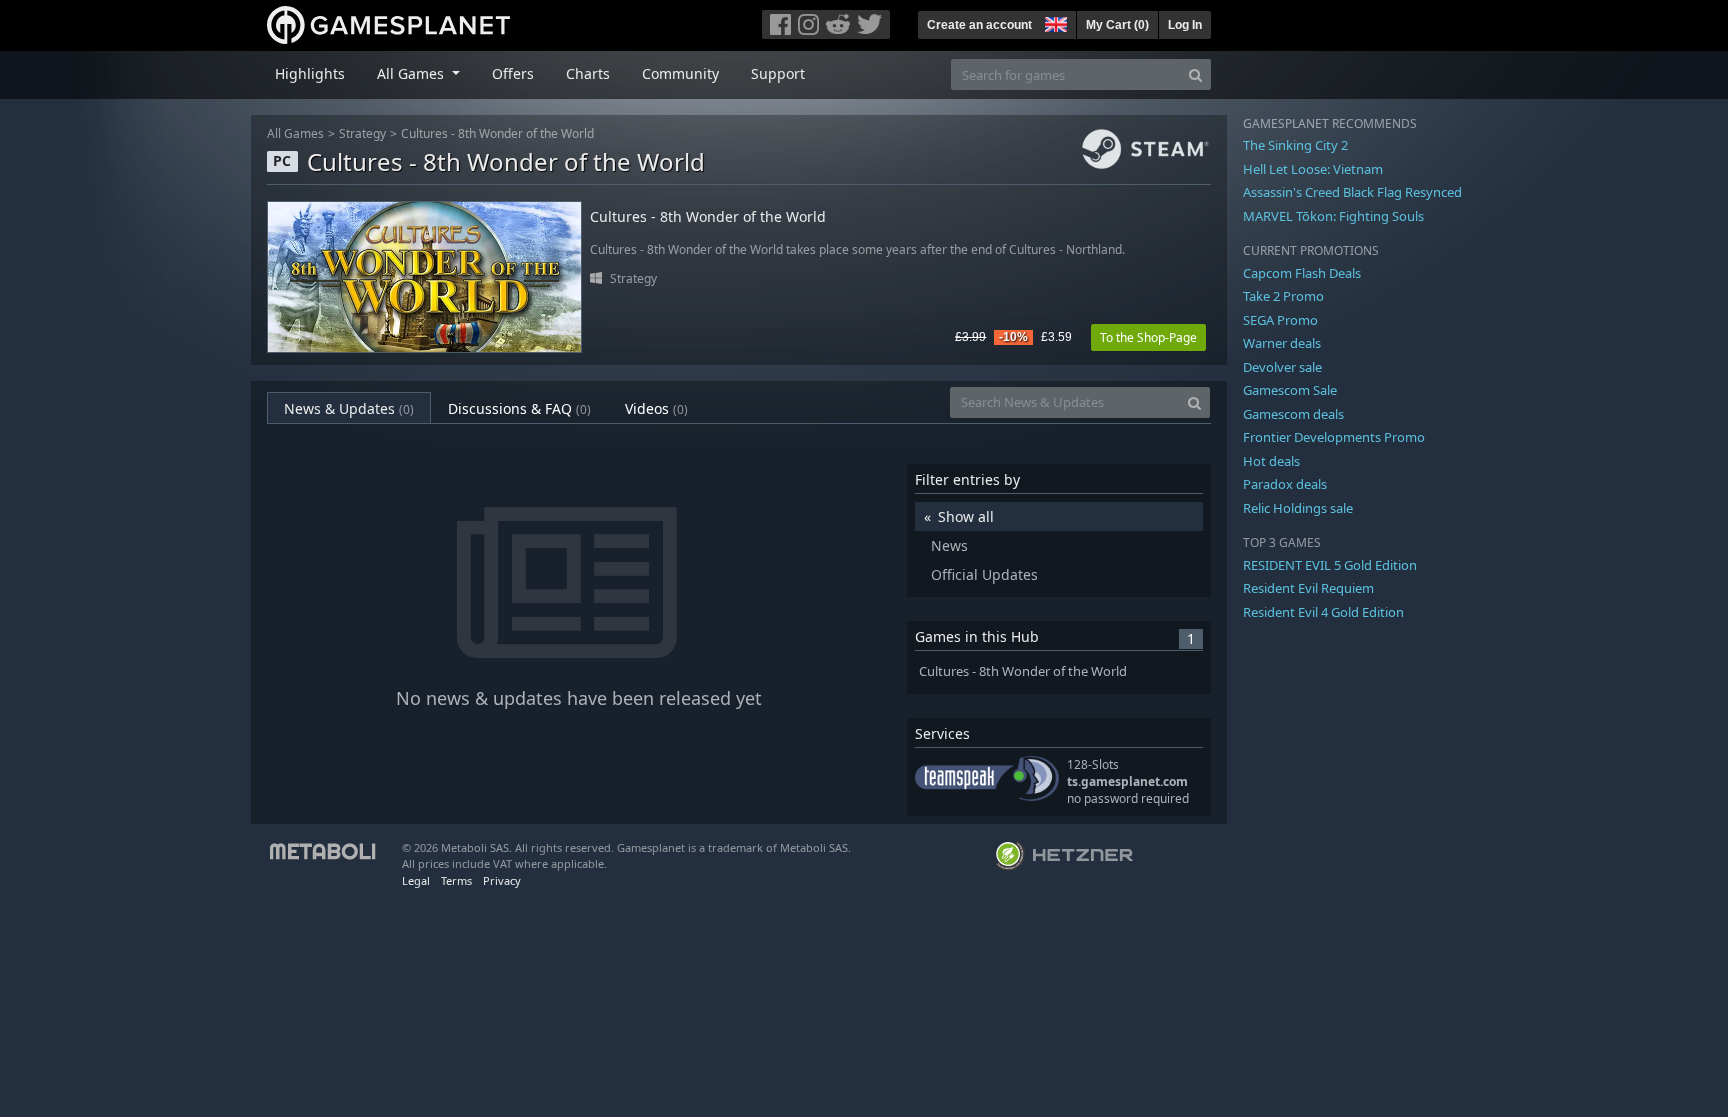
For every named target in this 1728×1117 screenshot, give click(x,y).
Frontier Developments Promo (1334, 437)
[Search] (1195, 74)
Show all (966, 516)
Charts (588, 73)
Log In (1185, 25)
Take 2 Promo (1283, 296)
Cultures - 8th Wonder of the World (497, 133)
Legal (416, 880)
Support (778, 73)
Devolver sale (1282, 367)
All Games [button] (412, 73)
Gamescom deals (1293, 414)
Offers (513, 73)
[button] (1054, 22)
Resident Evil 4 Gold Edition (1323, 612)
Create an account (979, 25)
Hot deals (1271, 461)
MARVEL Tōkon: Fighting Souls (1333, 216)
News (949, 545)
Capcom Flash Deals (1302, 273)
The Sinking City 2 (1295, 145)
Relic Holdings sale (1298, 508)
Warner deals (1282, 343)
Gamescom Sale (1290, 390)
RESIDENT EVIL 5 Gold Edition (1330, 565)
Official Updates (984, 574)
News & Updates (349, 408)
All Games (295, 133)
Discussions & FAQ (519, 408)
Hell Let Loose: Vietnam (1313, 169)
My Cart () (1117, 25)
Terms (456, 880)
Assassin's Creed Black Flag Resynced (1352, 192)
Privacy (502, 880)
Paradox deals (1285, 484)
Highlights (310, 73)
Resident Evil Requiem (1308, 588)
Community (680, 73)
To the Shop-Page (1148, 337)
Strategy (362, 133)
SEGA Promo (1280, 320)
